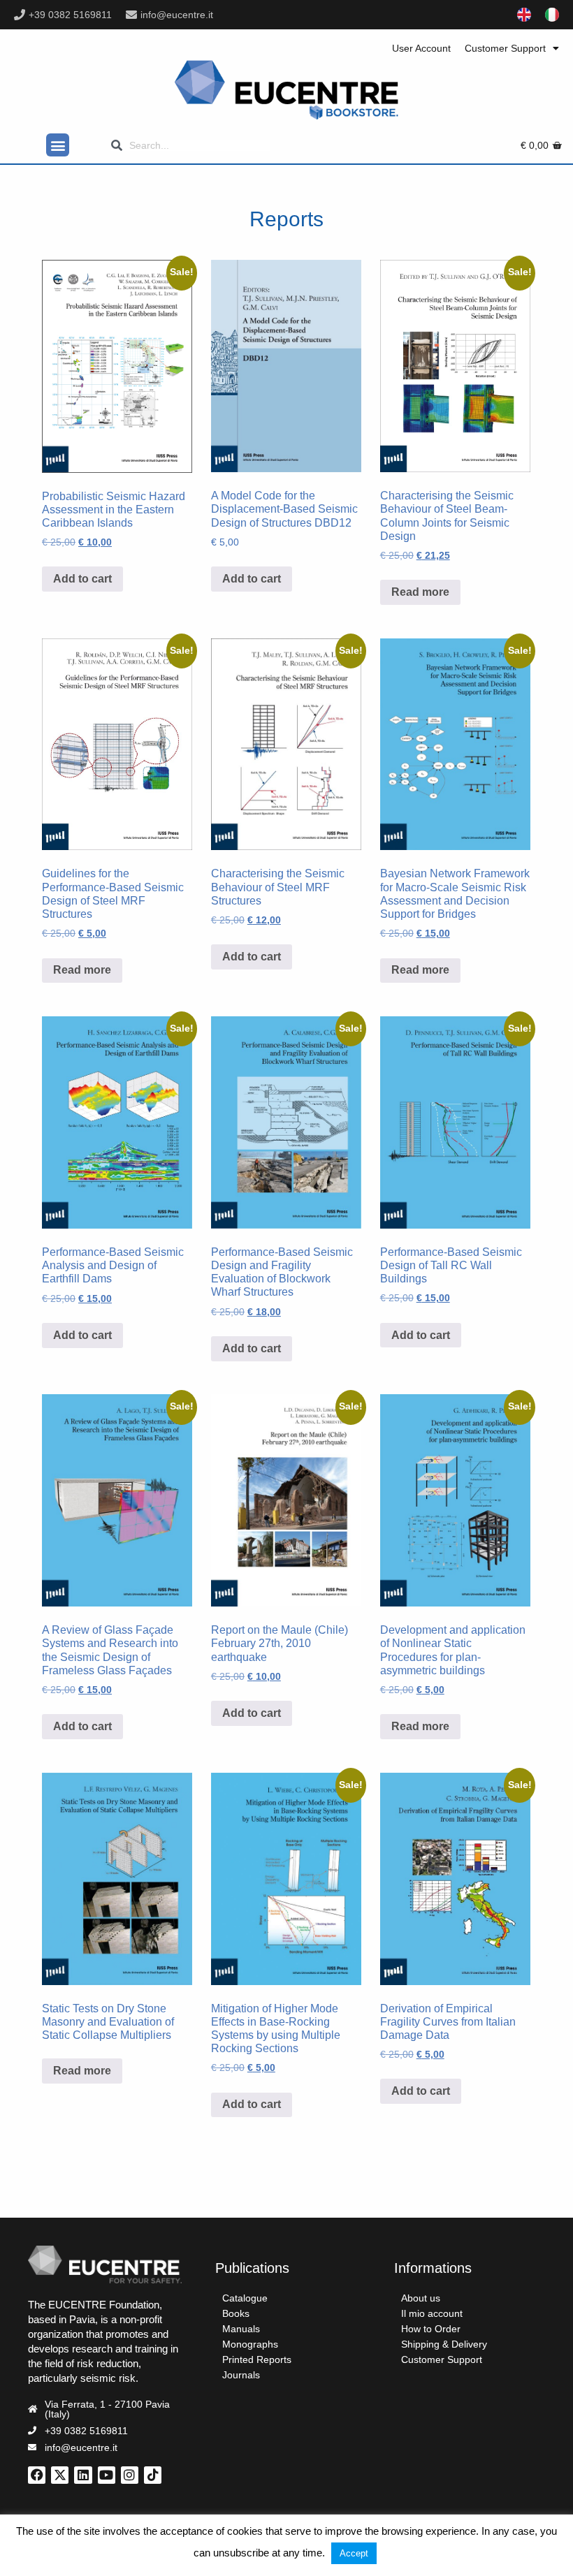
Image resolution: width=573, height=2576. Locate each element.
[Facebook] (37, 2475)
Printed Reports (257, 2359)
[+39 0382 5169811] (20, 15)
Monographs (250, 2344)
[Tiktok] (153, 2475)
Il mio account (432, 2313)
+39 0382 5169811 (70, 15)
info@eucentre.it (177, 15)
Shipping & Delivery (444, 2344)
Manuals (241, 2329)
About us (421, 2298)
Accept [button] (354, 2553)
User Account (421, 48)
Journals (241, 2375)
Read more (420, 592)
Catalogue (245, 2298)
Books (236, 2313)
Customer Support (505, 48)
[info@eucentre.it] (131, 15)
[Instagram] (130, 2475)
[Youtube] (107, 2475)
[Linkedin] (83, 2475)
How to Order (431, 2329)
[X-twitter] (60, 2475)
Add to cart (82, 579)
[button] (58, 145)
